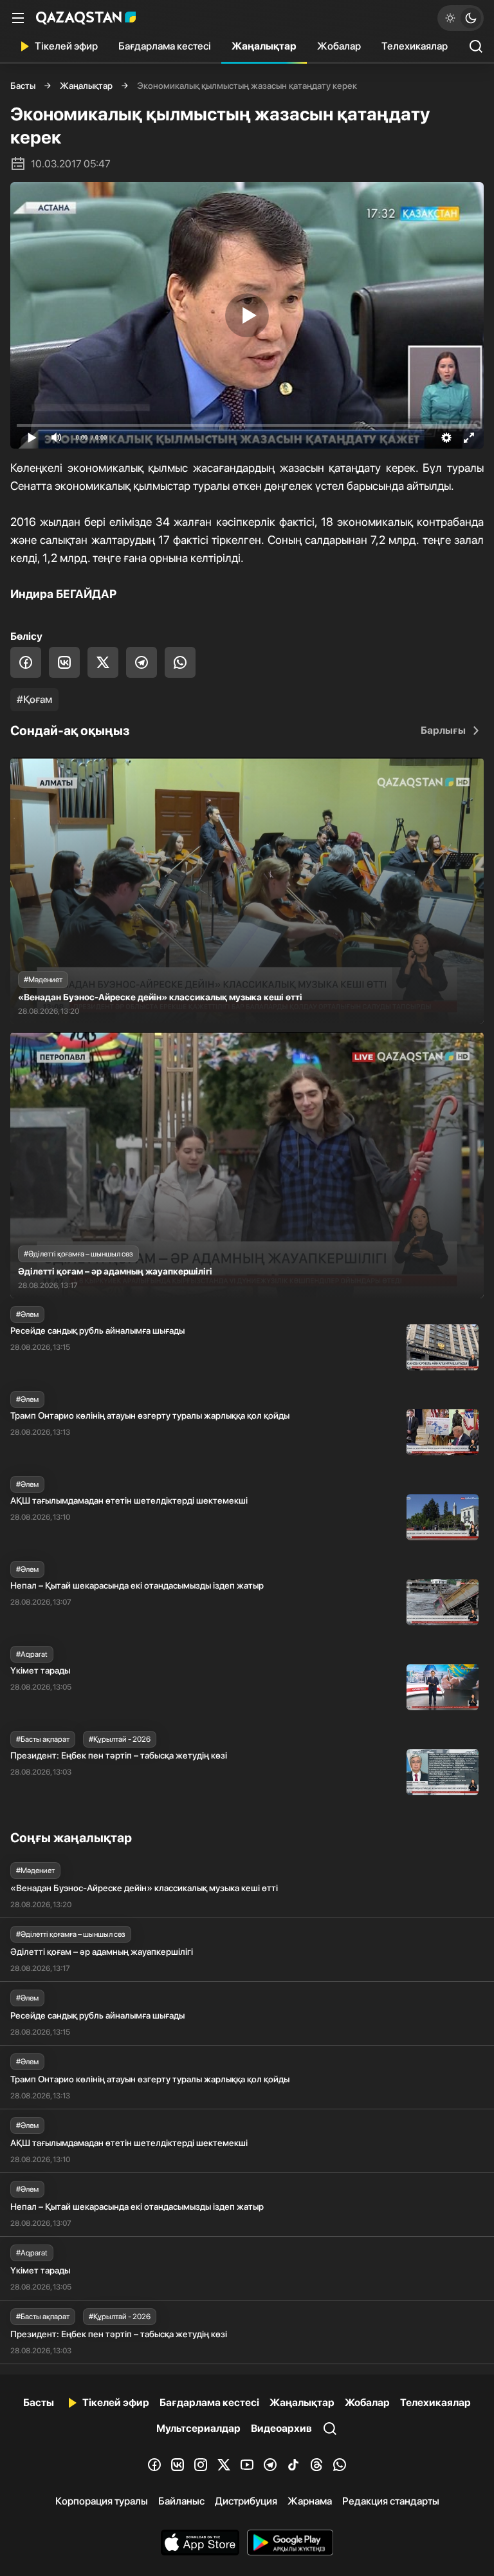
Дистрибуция (246, 2501)
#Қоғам (34, 699)
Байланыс (181, 2501)
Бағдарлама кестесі (165, 46)
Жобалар (339, 46)
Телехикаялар (415, 46)
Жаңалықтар (264, 46)
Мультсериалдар (198, 2428)
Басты (23, 86)
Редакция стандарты (391, 2501)
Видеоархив (281, 2428)
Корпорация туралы (102, 2501)
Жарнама (310, 2501)
